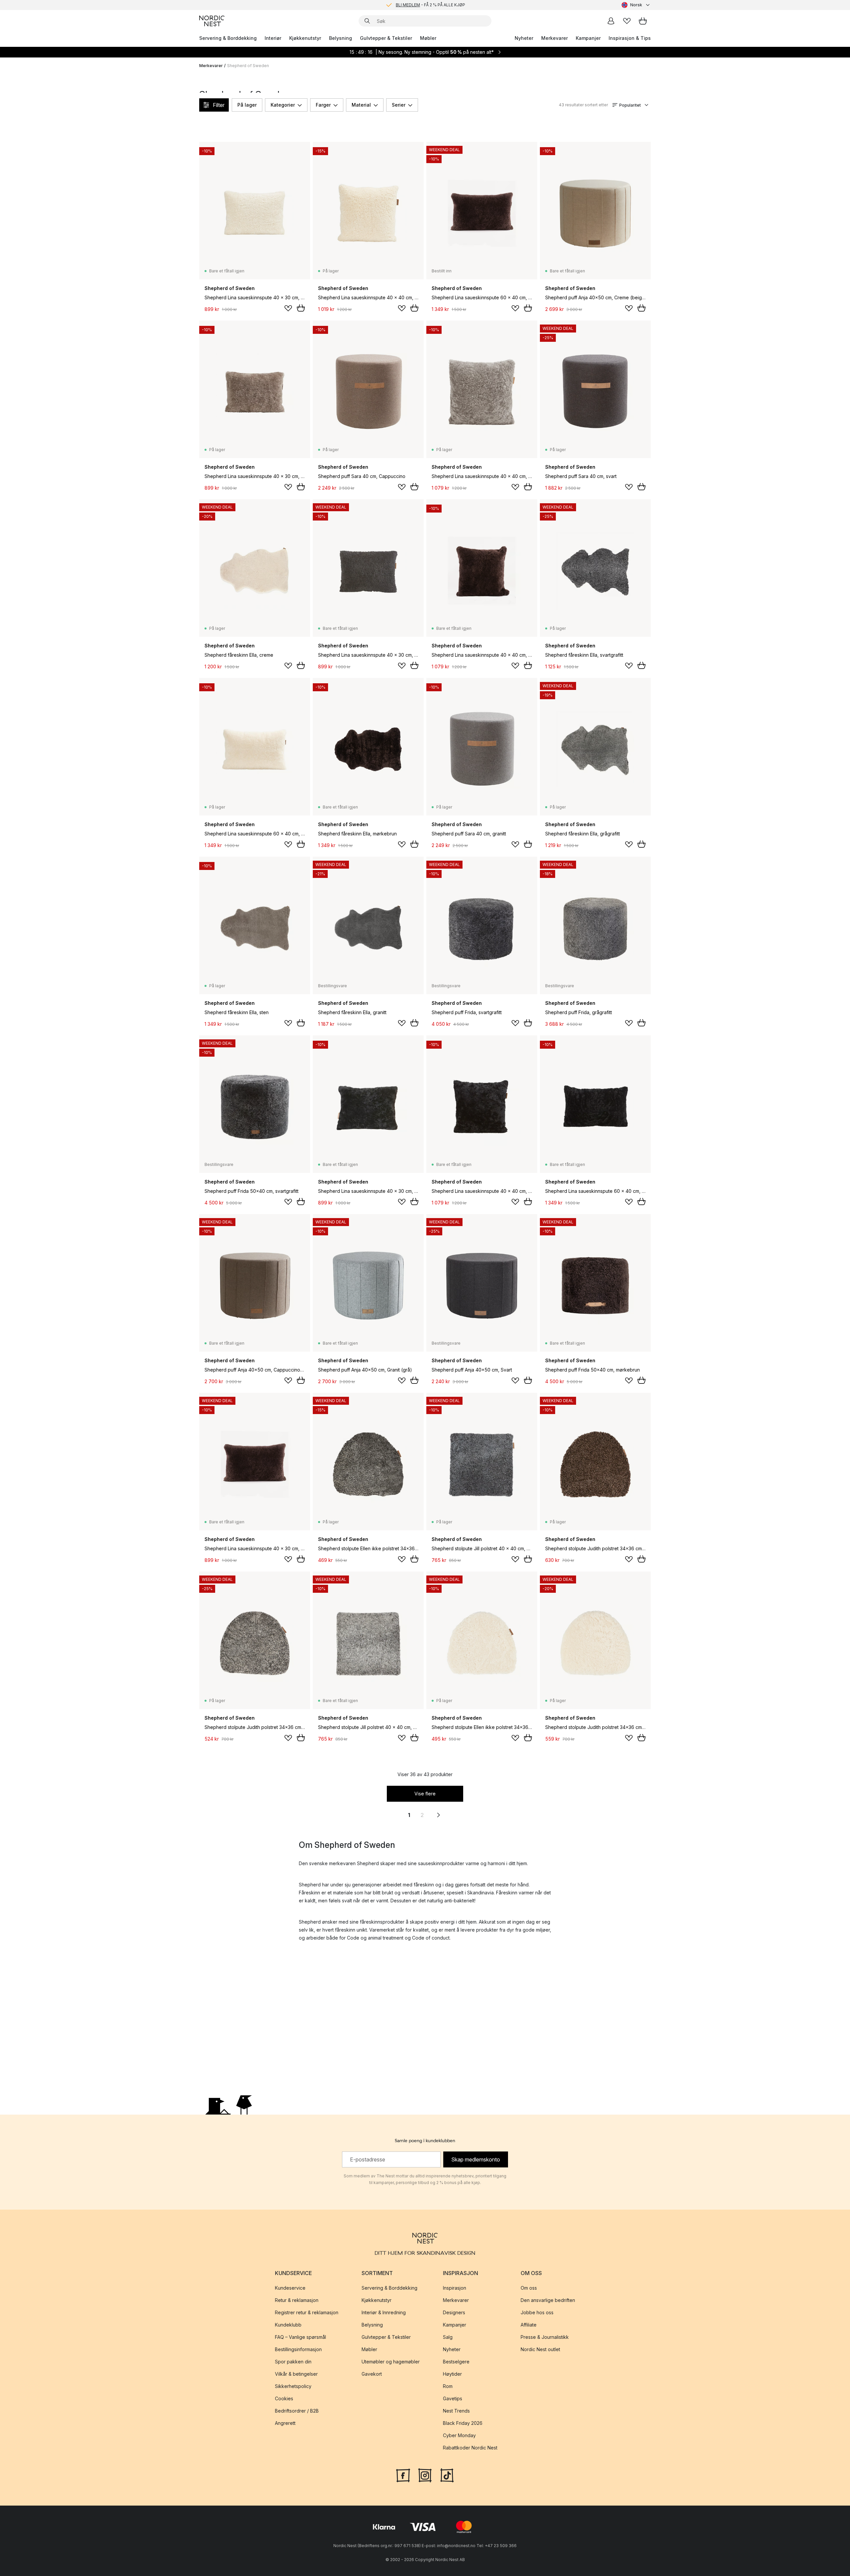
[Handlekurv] (643, 21)
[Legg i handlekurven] (301, 308)
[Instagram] (425, 2475)
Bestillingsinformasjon (298, 2349)
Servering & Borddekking (228, 38)
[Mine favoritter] (627, 21)
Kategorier (283, 105)
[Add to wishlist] (288, 308)
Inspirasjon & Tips (630, 38)
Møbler (428, 38)
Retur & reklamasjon (297, 2300)
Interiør (273, 38)
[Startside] (212, 21)
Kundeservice (290, 2288)
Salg (448, 2337)
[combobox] (636, 5)
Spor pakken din (293, 2362)
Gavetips (453, 2398)
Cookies (284, 2398)
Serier (399, 105)
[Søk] (367, 21)
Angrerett (285, 2423)
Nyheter (524, 38)
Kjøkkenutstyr (305, 38)
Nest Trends (456, 2411)
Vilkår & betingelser (296, 2374)
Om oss (529, 2288)
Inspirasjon (455, 2288)
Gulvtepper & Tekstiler (386, 38)
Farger (323, 105)
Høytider (452, 2374)
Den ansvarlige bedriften (548, 2300)
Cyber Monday (459, 2435)
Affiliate (529, 2325)
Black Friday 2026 (463, 2423)
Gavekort (372, 2374)
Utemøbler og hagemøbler (391, 2362)
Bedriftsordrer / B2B (297, 2411)
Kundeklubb (288, 2325)
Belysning (340, 38)
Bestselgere (456, 2362)
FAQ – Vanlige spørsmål (300, 2337)
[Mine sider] (611, 21)
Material (361, 105)
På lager (247, 105)
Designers (454, 2312)
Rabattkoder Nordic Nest (470, 2448)
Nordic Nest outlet (540, 2349)
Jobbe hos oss (537, 2312)
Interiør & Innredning (384, 2312)
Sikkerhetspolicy (293, 2386)
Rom (448, 2386)
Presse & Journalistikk (545, 2337)
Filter (219, 105)
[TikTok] (447, 2475)
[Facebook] (403, 2475)
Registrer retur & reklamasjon (307, 2312)
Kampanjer (588, 38)
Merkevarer (554, 38)
